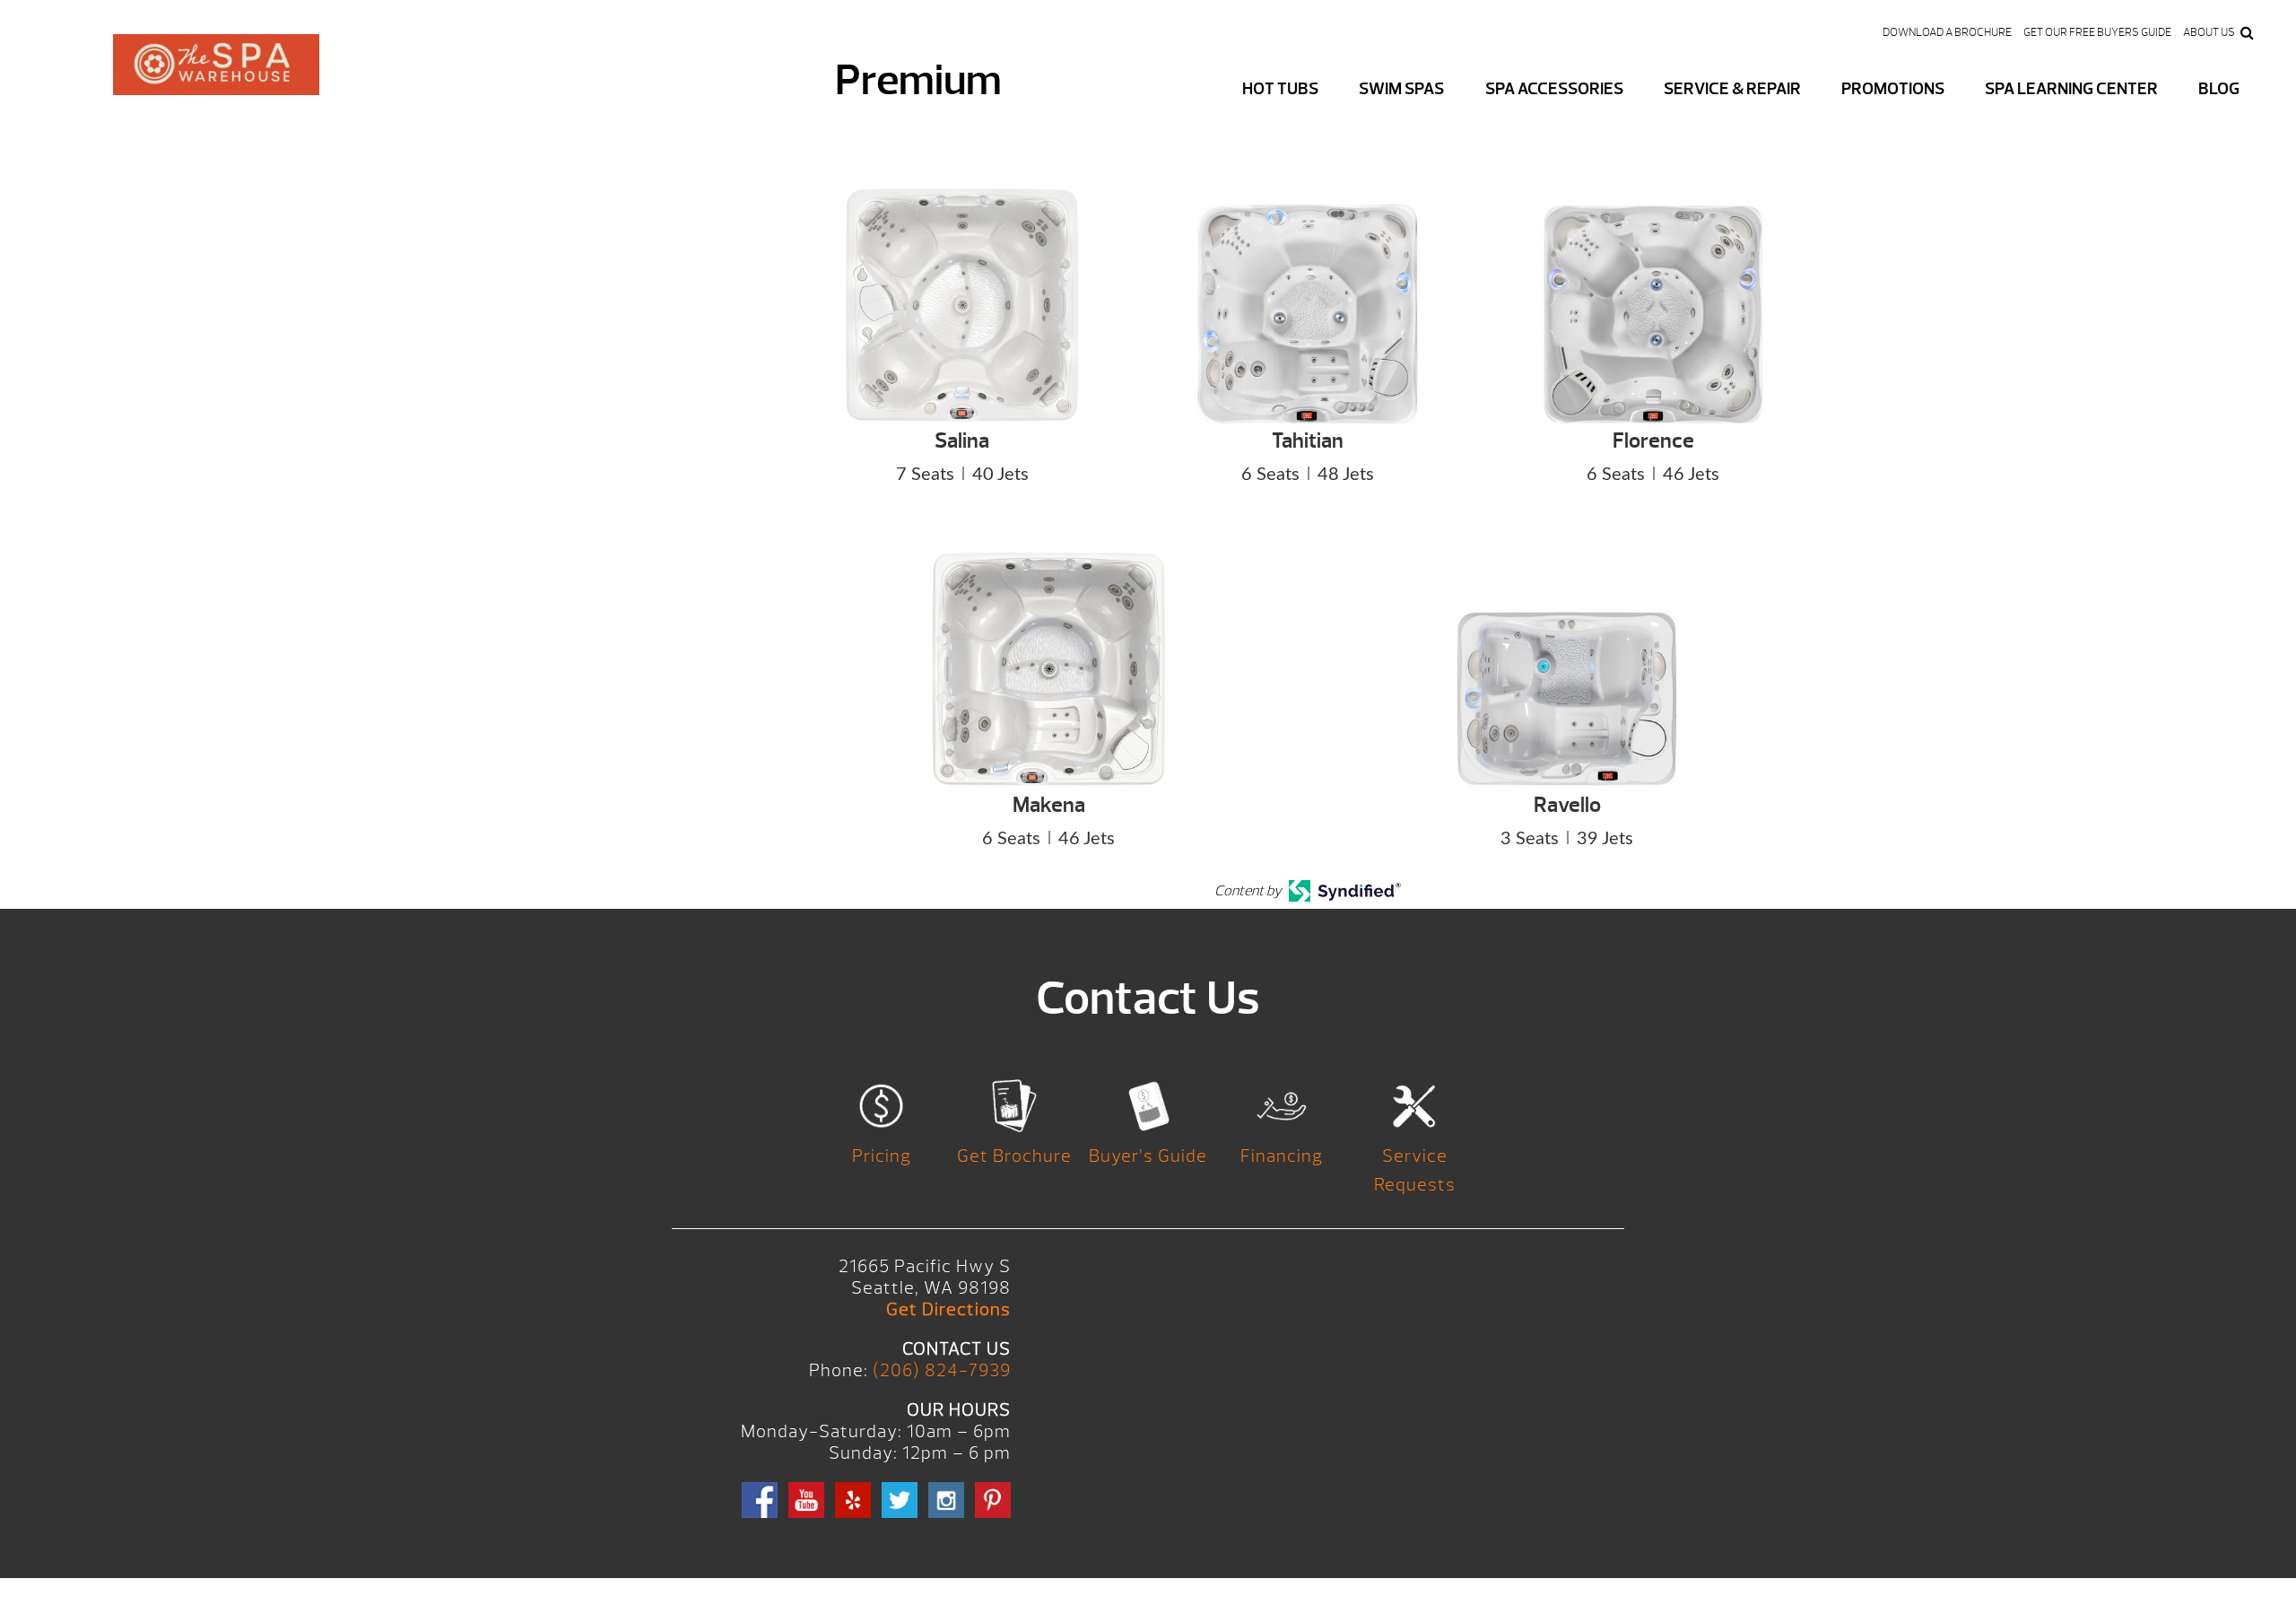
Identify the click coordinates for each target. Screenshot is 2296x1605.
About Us (2209, 32)
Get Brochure (1014, 1156)
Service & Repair (1732, 89)
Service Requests (1415, 1170)
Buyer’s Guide (1148, 1156)
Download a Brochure (1947, 32)
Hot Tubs (1280, 89)
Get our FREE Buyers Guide (2097, 32)
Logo (216, 79)
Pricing (882, 1156)
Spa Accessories (1554, 89)
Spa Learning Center (2071, 89)
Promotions (1893, 89)
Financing (1282, 1156)
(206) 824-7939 (942, 1370)
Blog (2219, 89)
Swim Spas (1401, 89)
